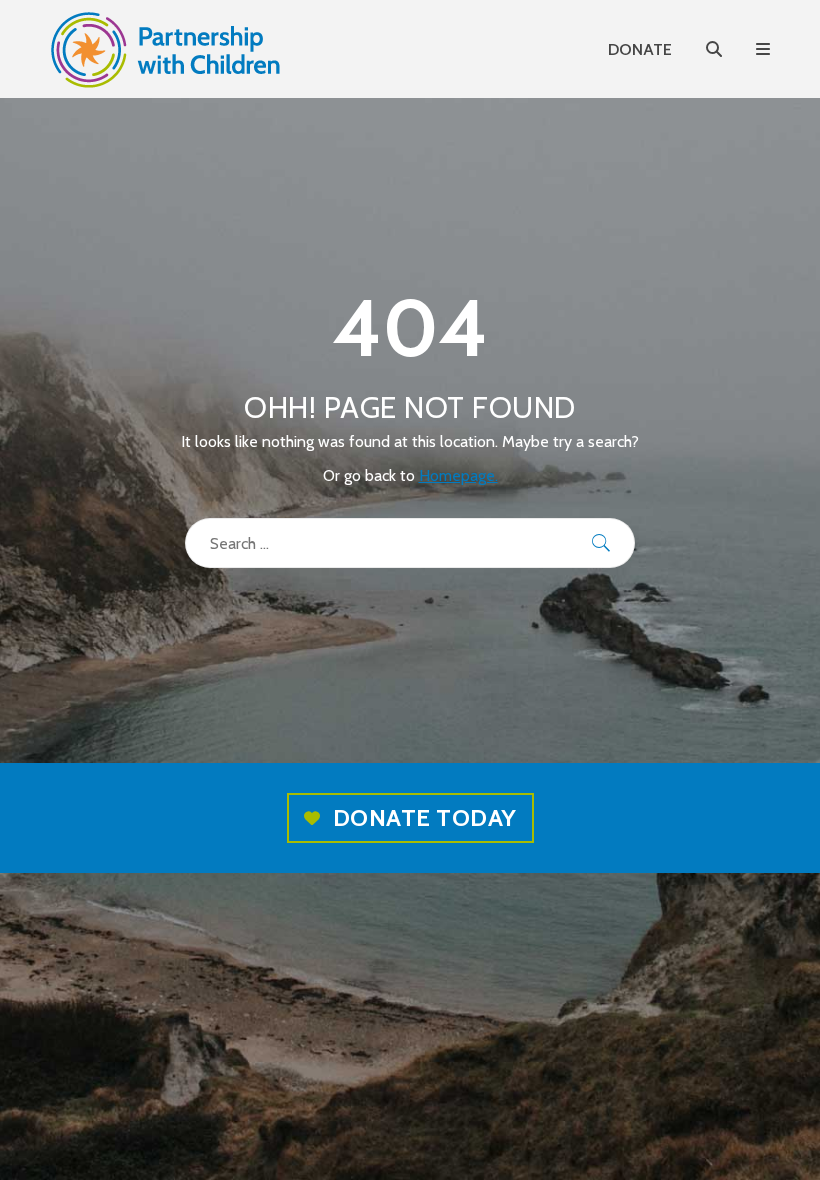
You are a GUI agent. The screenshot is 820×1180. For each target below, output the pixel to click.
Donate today (425, 817)
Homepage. (458, 475)
